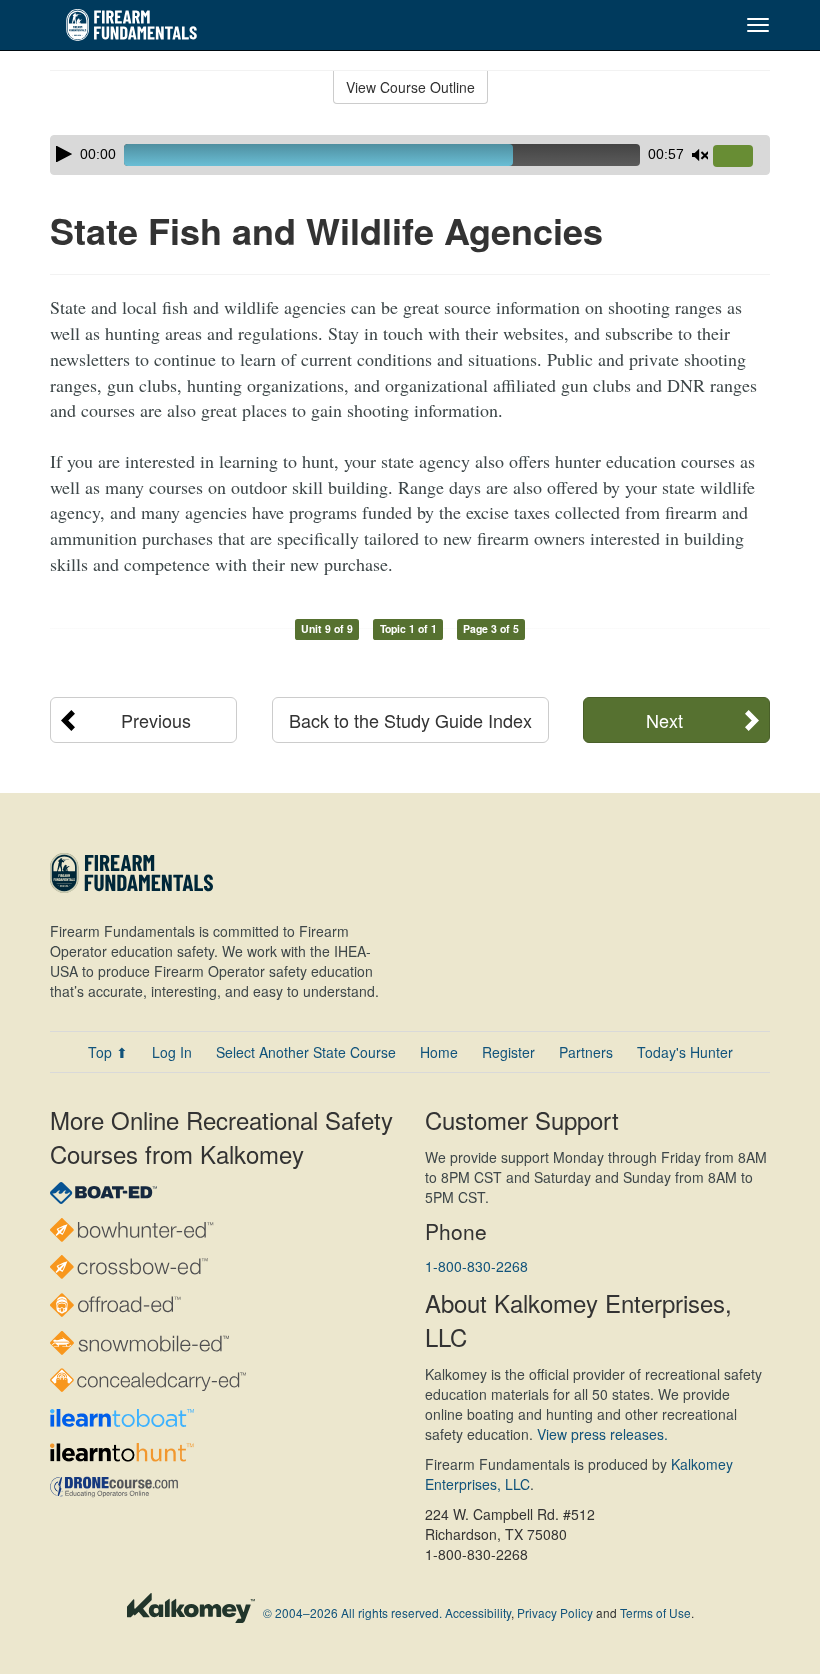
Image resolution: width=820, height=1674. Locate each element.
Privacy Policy (555, 1612)
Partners (586, 1052)
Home (439, 1052)
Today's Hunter (685, 1052)
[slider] (741, 157)
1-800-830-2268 (476, 1266)
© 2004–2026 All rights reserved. (352, 1612)
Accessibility (478, 1612)
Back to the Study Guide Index (410, 720)
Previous (156, 720)
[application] (410, 155)
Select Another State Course (306, 1052)
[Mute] (700, 155)
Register (508, 1052)
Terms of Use (655, 1612)
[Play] (64, 154)
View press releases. (602, 1434)
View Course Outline (410, 87)
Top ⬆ (108, 1052)
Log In (172, 1052)
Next (664, 720)
